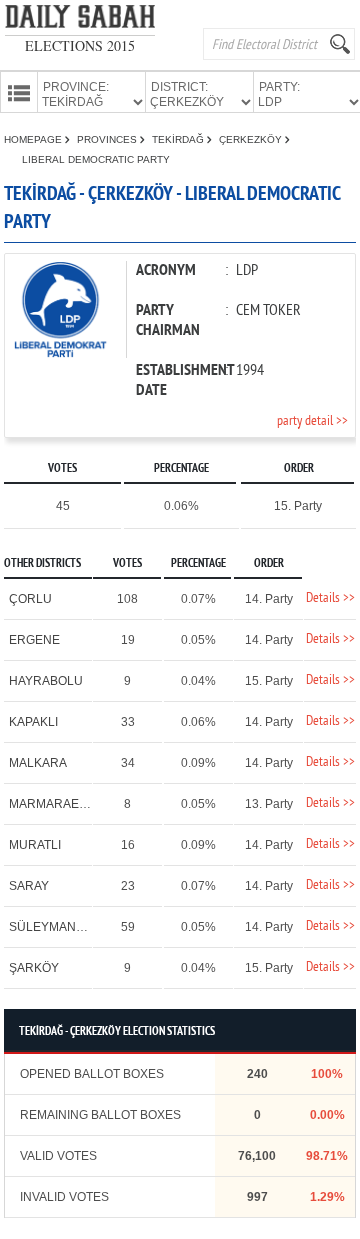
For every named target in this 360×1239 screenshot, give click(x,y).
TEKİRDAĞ (179, 139)
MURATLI (35, 845)
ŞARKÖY (34, 968)
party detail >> (312, 421)
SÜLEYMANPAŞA (58, 927)
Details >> (330, 598)
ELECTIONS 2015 (80, 45)
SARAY (29, 886)
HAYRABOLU (46, 681)
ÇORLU (30, 599)
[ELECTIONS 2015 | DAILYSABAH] (80, 20)
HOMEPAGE (34, 139)
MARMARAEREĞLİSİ (67, 804)
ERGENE (34, 640)
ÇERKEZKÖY (252, 139)
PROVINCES (108, 139)
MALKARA (38, 763)
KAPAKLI (33, 722)
